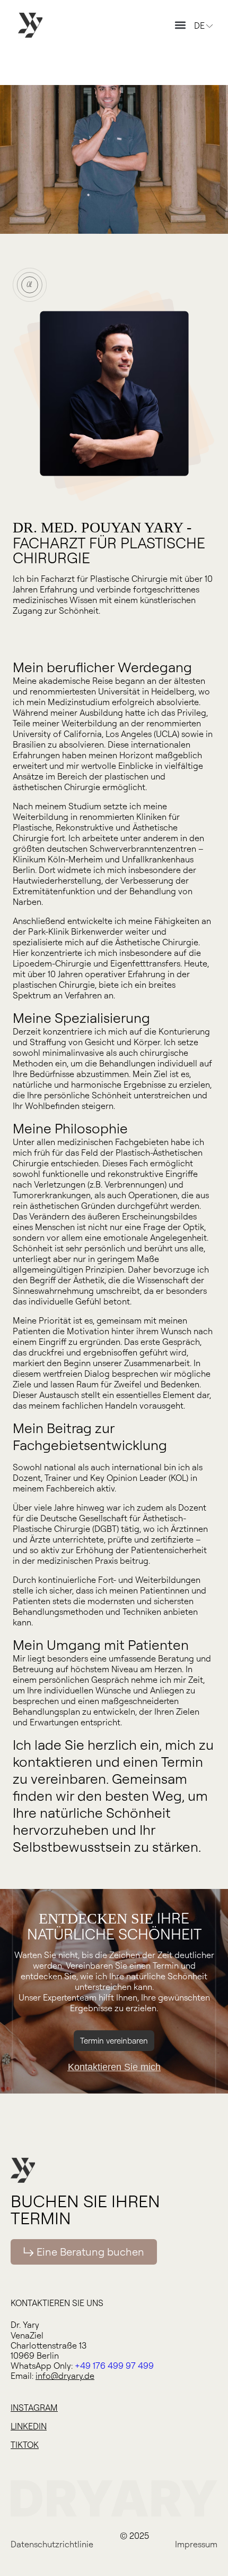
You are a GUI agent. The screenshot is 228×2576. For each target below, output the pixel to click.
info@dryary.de (65, 2376)
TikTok (25, 2445)
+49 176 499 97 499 (114, 2366)
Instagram (34, 2408)
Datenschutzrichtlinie (52, 2544)
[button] (180, 25)
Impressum (196, 2544)
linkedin (29, 2426)
